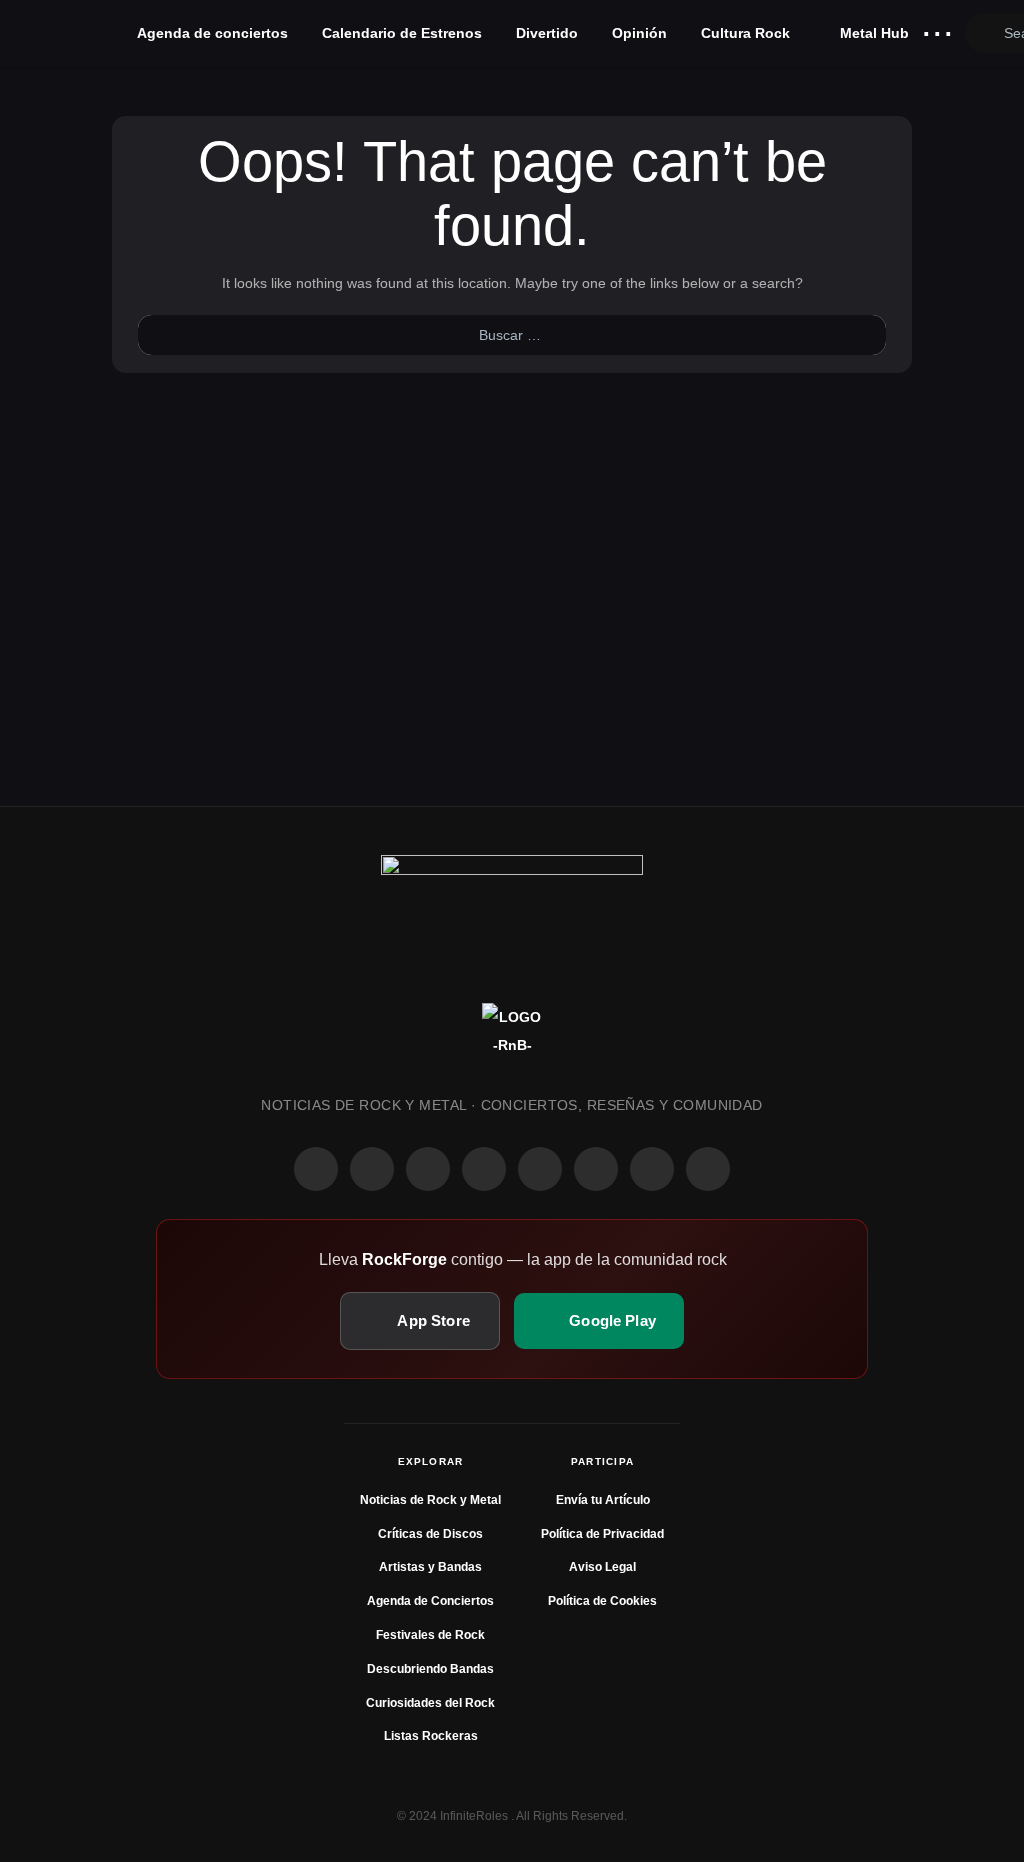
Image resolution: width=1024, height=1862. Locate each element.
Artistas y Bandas (430, 1567)
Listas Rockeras (431, 1736)
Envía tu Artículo (603, 1500)
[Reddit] (540, 1169)
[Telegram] (708, 1169)
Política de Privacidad (602, 1534)
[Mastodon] (596, 1169)
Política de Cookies (602, 1601)
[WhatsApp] (428, 1169)
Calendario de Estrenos (402, 33)
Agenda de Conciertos (430, 1601)
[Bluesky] (652, 1169)
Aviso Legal (602, 1567)
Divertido (547, 33)
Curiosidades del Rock (430, 1703)
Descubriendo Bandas (430, 1669)
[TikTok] (484, 1169)
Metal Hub (872, 33)
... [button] (937, 28)
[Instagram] (372, 1169)
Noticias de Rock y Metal (430, 1500)
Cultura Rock (745, 33)
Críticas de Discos (430, 1534)
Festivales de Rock (430, 1635)
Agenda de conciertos (212, 33)
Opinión (639, 33)
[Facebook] (316, 1169)
